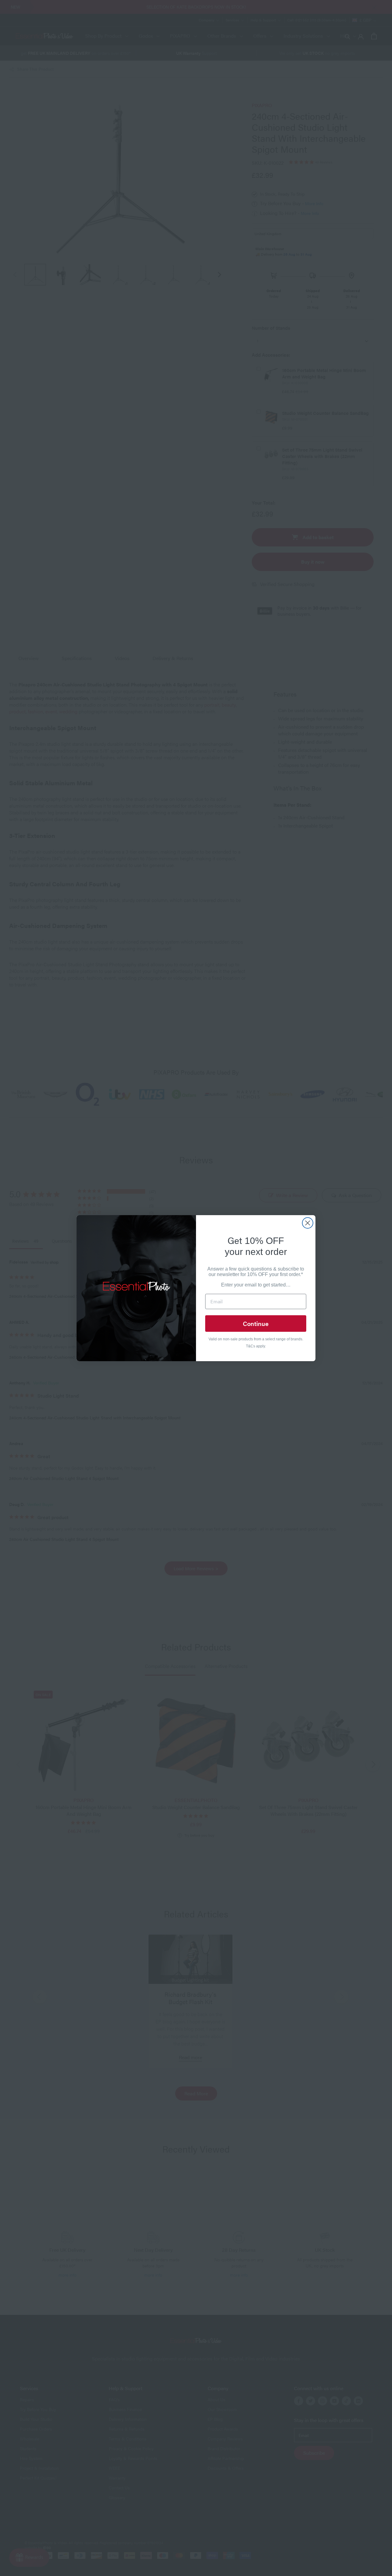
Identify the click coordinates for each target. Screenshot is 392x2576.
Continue (256, 1323)
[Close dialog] (308, 1223)
